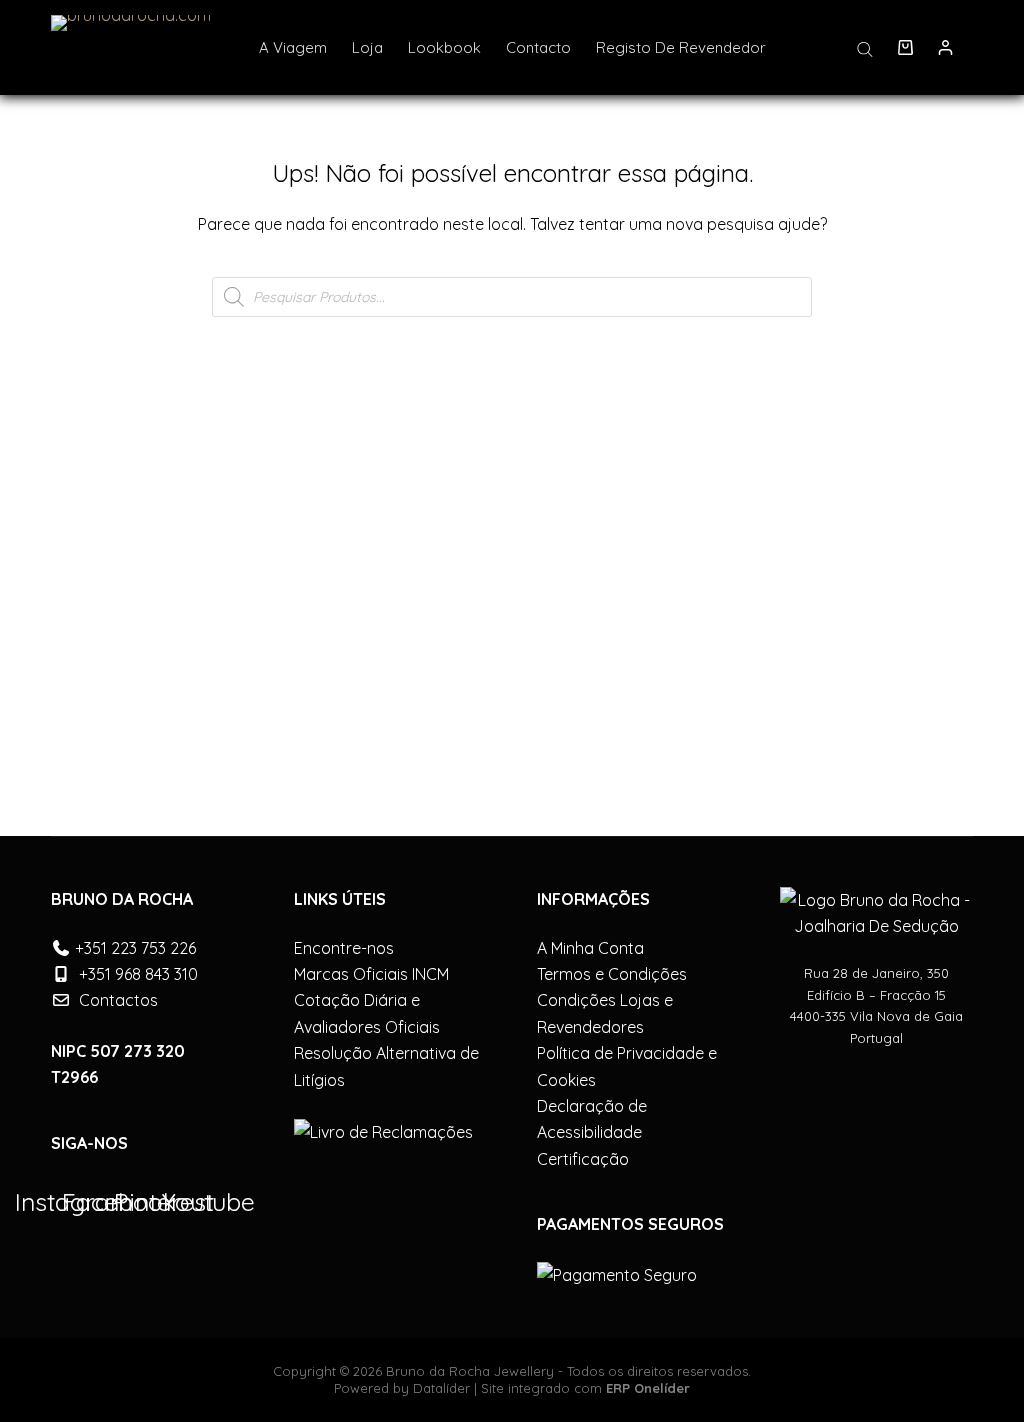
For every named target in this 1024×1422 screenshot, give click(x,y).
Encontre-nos (344, 948)
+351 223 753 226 (135, 948)
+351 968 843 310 (138, 974)
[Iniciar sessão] (945, 47)
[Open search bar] (865, 48)
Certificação (583, 1159)
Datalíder (441, 1388)
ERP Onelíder (648, 1388)
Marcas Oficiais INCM (371, 974)
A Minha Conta (590, 948)
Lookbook (444, 47)
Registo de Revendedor (681, 47)
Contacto (538, 47)
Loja (367, 47)
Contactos (118, 1000)
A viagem (293, 47)
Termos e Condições (612, 974)
